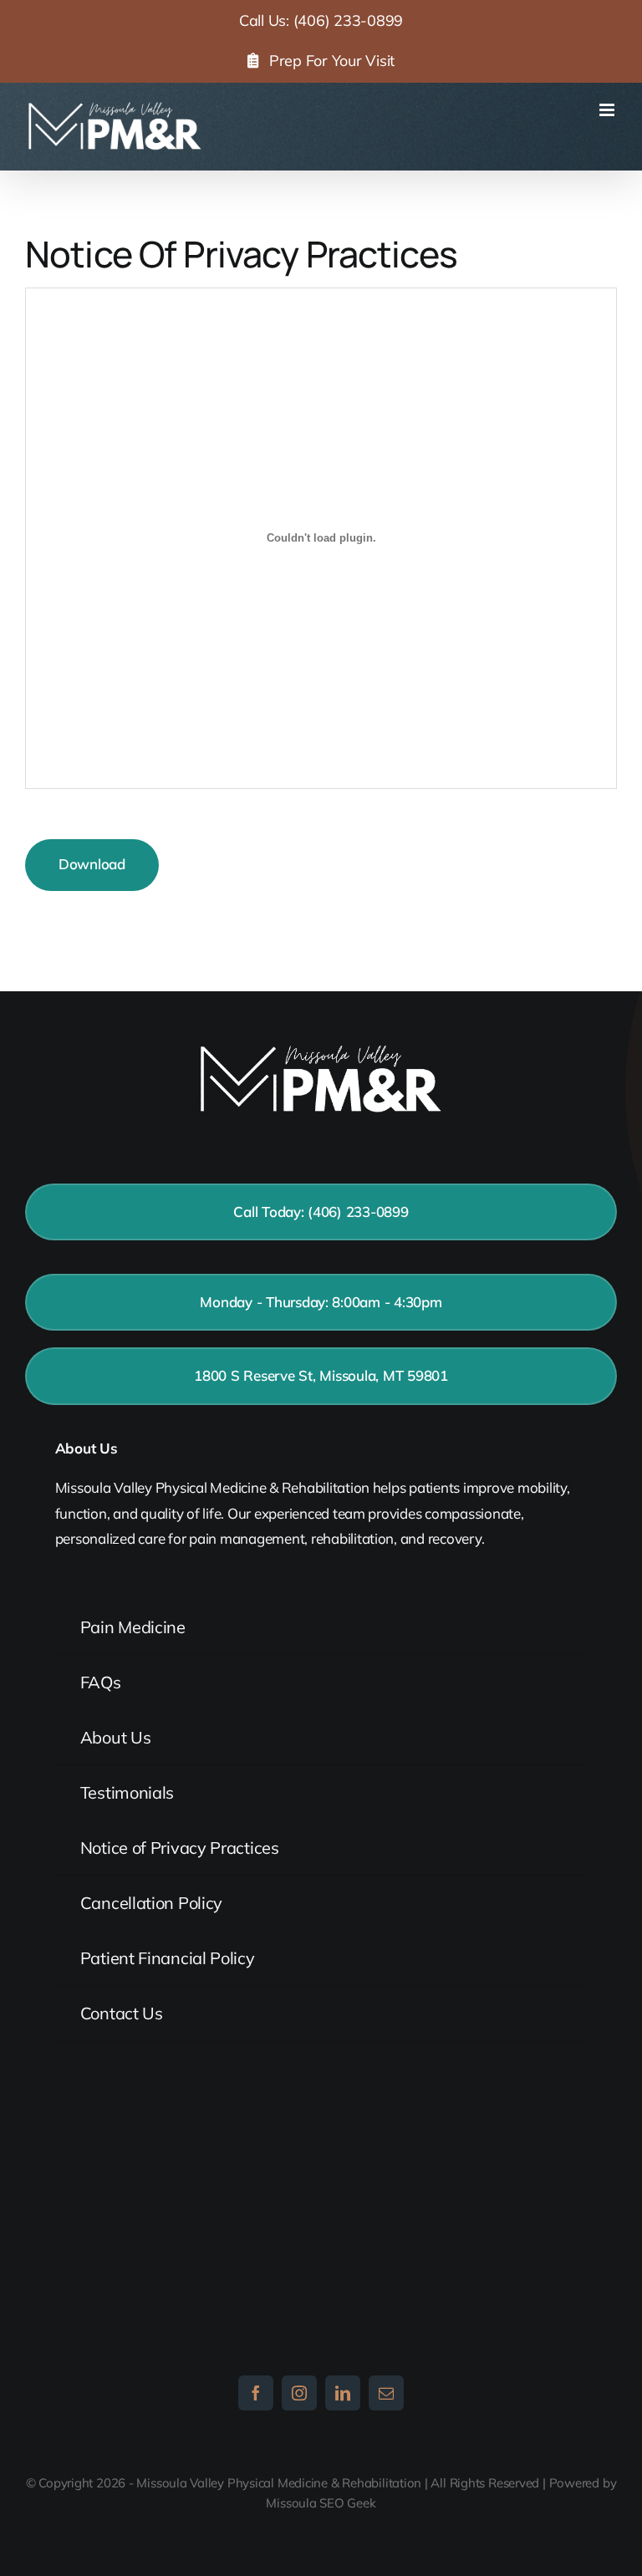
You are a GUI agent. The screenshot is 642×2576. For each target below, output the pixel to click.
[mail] (386, 2393)
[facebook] (256, 2393)
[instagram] (299, 2393)
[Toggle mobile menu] (608, 110)
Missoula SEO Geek (321, 2503)
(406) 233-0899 (348, 20)
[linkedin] (343, 2393)
